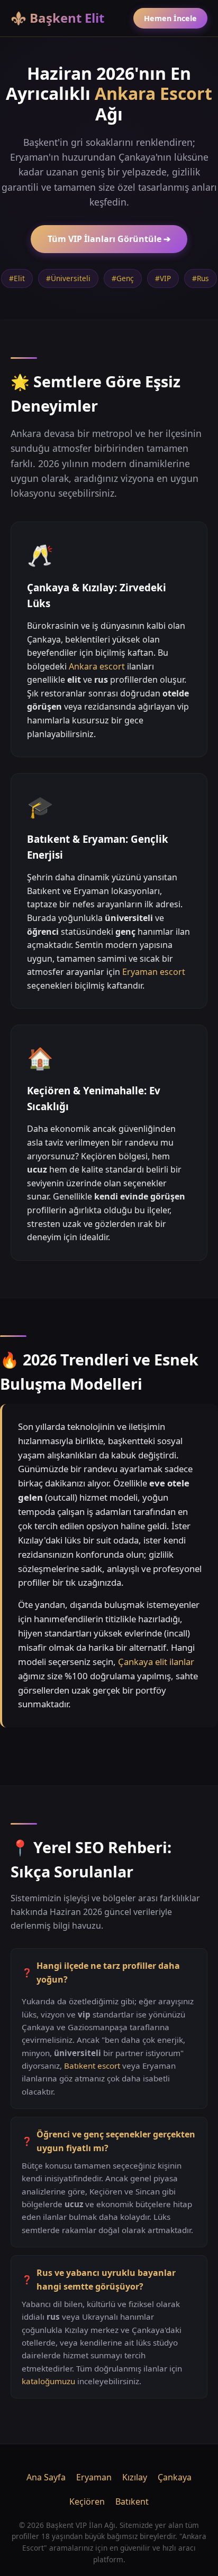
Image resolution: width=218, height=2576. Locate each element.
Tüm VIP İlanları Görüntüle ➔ (109, 239)
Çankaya (175, 2477)
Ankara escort (97, 666)
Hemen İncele (170, 18)
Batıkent (132, 2501)
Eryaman (94, 2477)
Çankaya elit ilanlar (156, 1662)
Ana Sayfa (46, 2477)
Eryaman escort (154, 972)
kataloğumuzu (48, 2381)
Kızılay (135, 2477)
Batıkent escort (92, 2066)
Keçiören (87, 2501)
